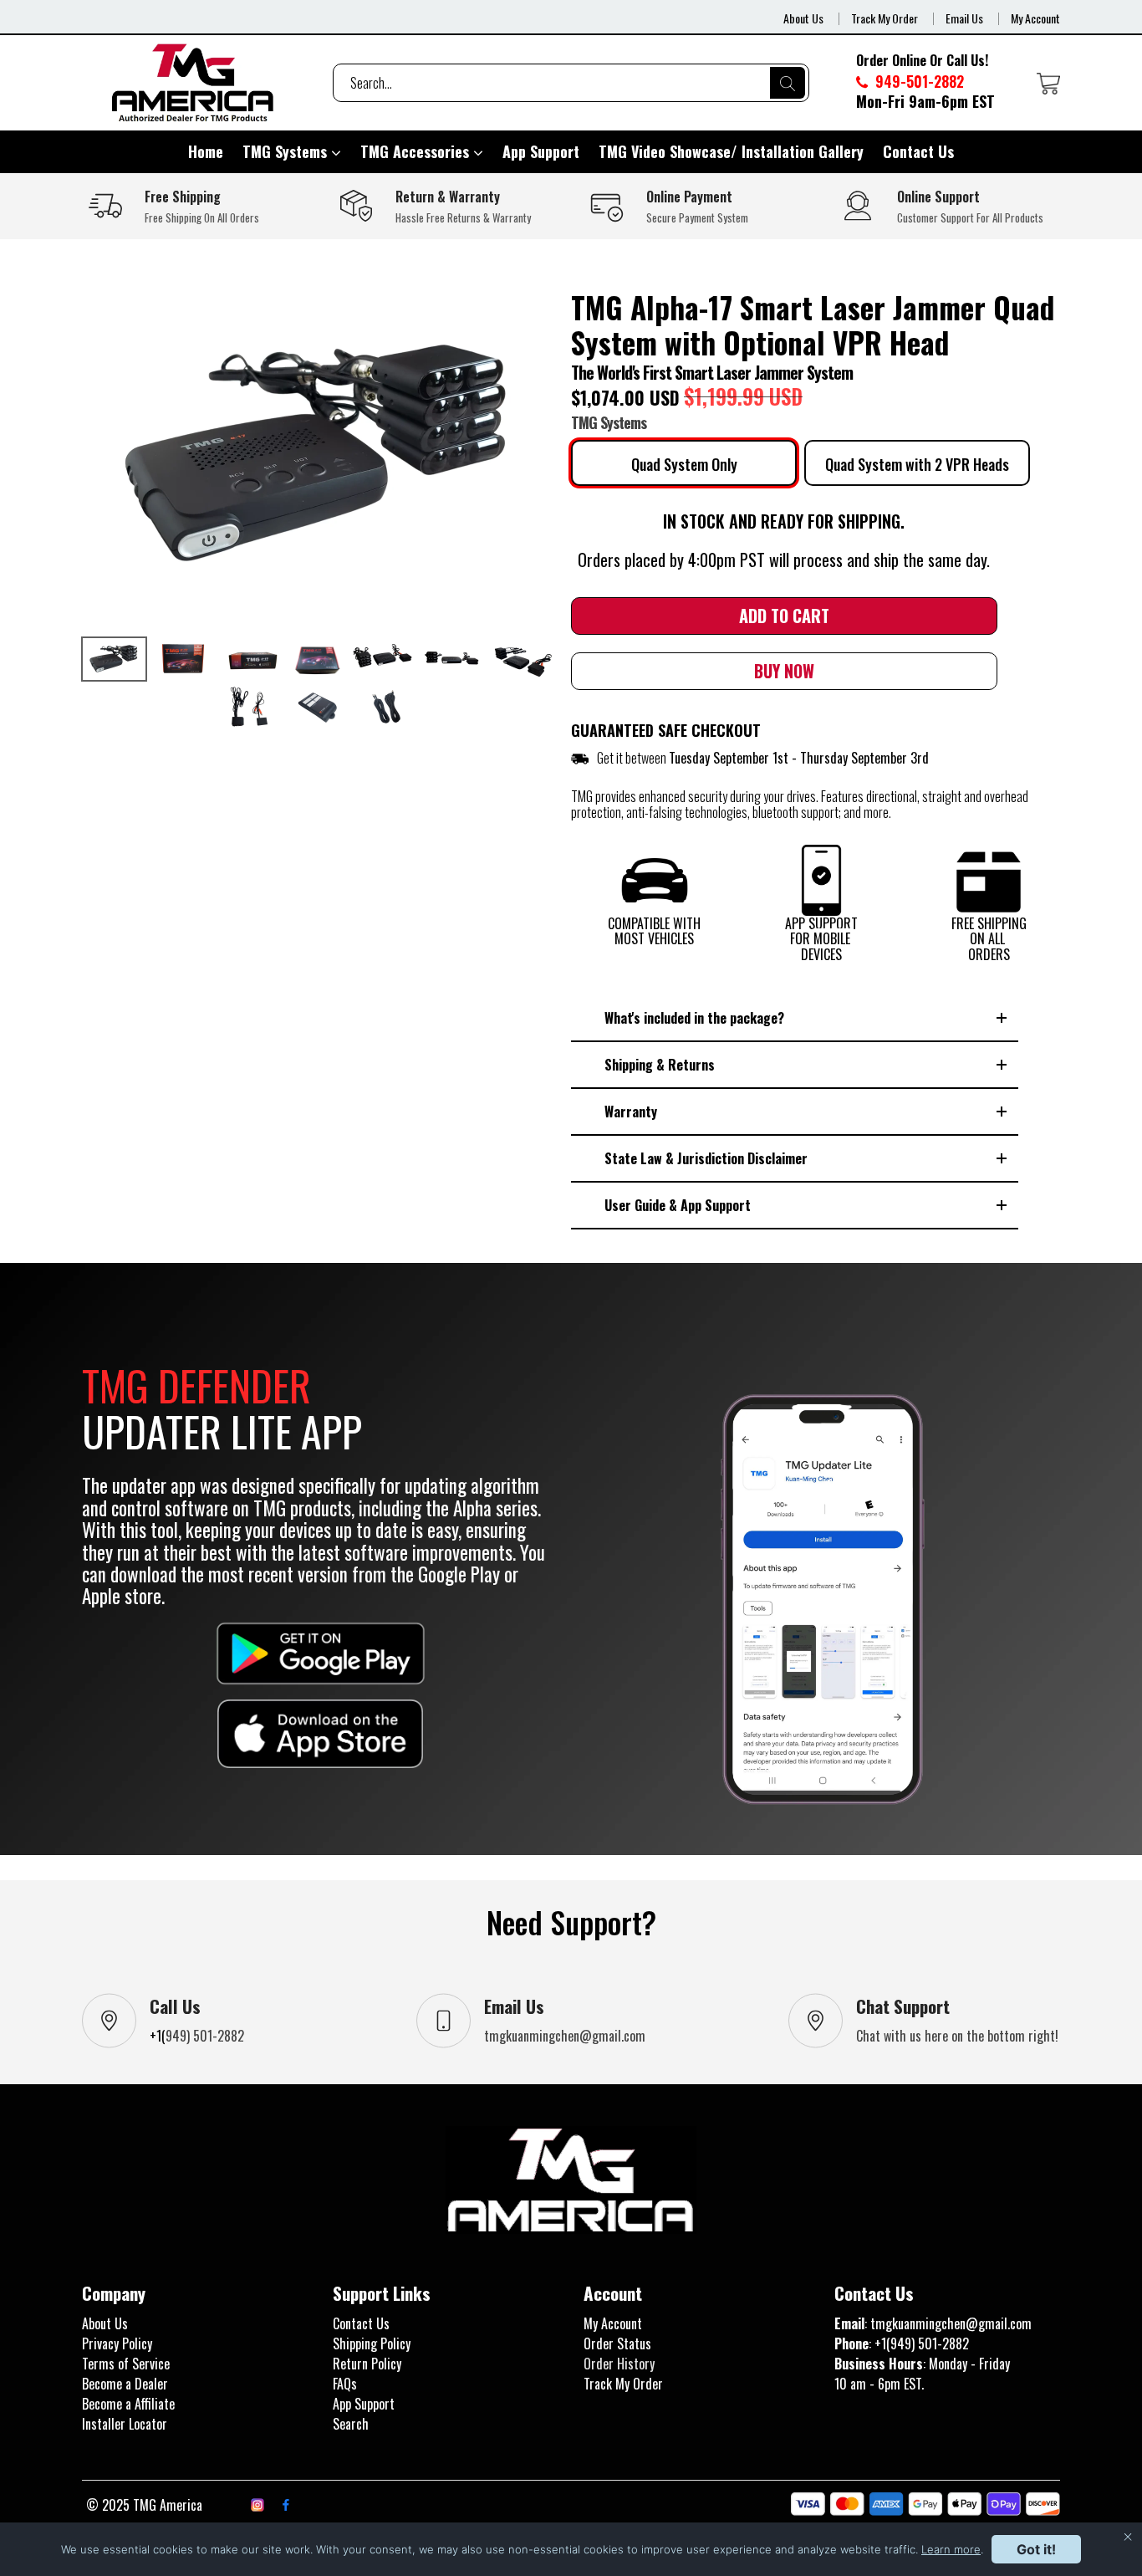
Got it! (1036, 2549)
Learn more (951, 2549)
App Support (541, 151)
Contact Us (918, 151)
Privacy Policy (117, 2343)
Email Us (964, 18)
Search (351, 2424)
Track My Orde (621, 2384)
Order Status (617, 2343)
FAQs (345, 2384)
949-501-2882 (918, 81)
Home (206, 151)
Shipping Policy (372, 2343)
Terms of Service (126, 2364)
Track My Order (885, 18)
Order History (619, 2364)
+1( (158, 2036)
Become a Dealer (125, 2384)
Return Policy (367, 2364)
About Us (803, 18)
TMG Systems (287, 151)
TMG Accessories (417, 151)
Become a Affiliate (128, 2404)
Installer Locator (125, 2424)
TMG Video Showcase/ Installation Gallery (731, 151)
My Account (1035, 18)
